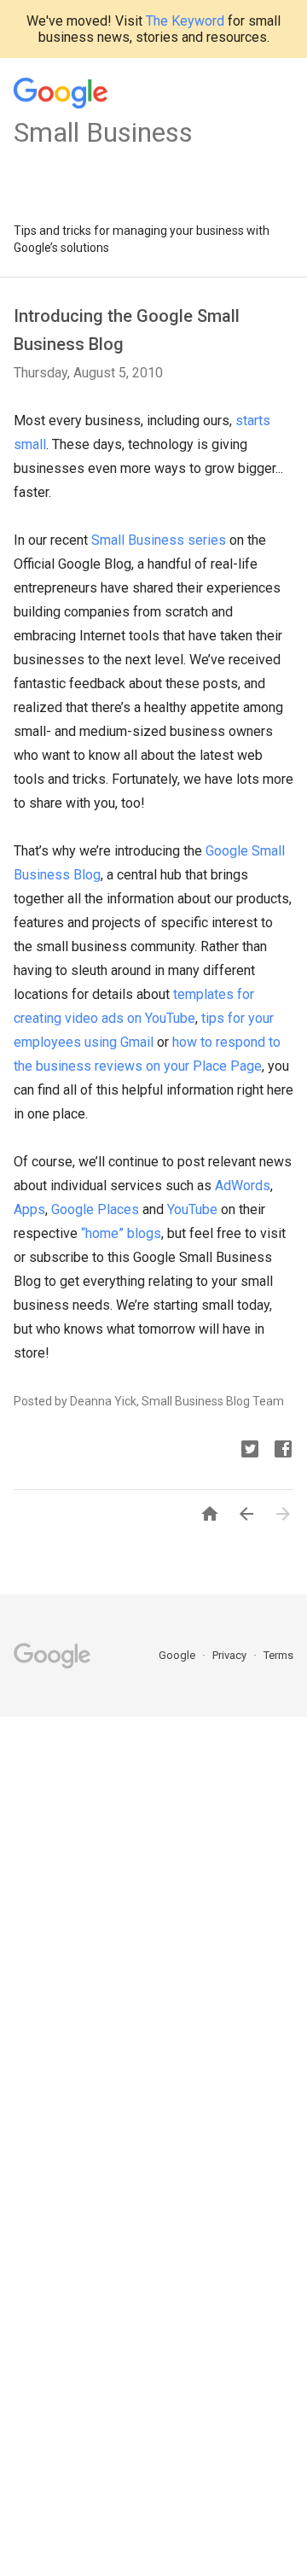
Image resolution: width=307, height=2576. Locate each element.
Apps (29, 1209)
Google (178, 1655)
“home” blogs (121, 1233)
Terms (278, 1655)
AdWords (243, 1186)
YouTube (192, 1209)
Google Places (95, 1209)
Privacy (231, 1655)
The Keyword (185, 21)
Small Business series (159, 540)
